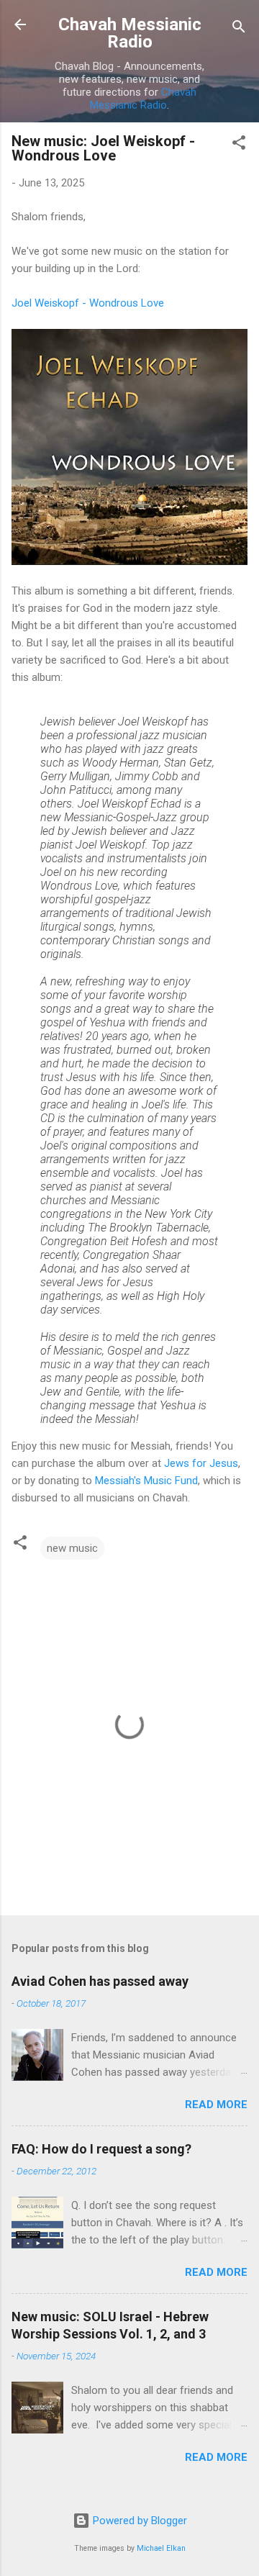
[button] (239, 145)
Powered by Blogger (138, 2521)
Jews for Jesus (201, 1463)
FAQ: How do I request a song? (101, 2149)
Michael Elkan (161, 2548)
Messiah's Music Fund (146, 1481)
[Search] (239, 29)
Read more (216, 2105)
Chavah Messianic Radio (130, 33)
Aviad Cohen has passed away (100, 1981)
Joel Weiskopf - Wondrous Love (88, 303)
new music (72, 1548)
